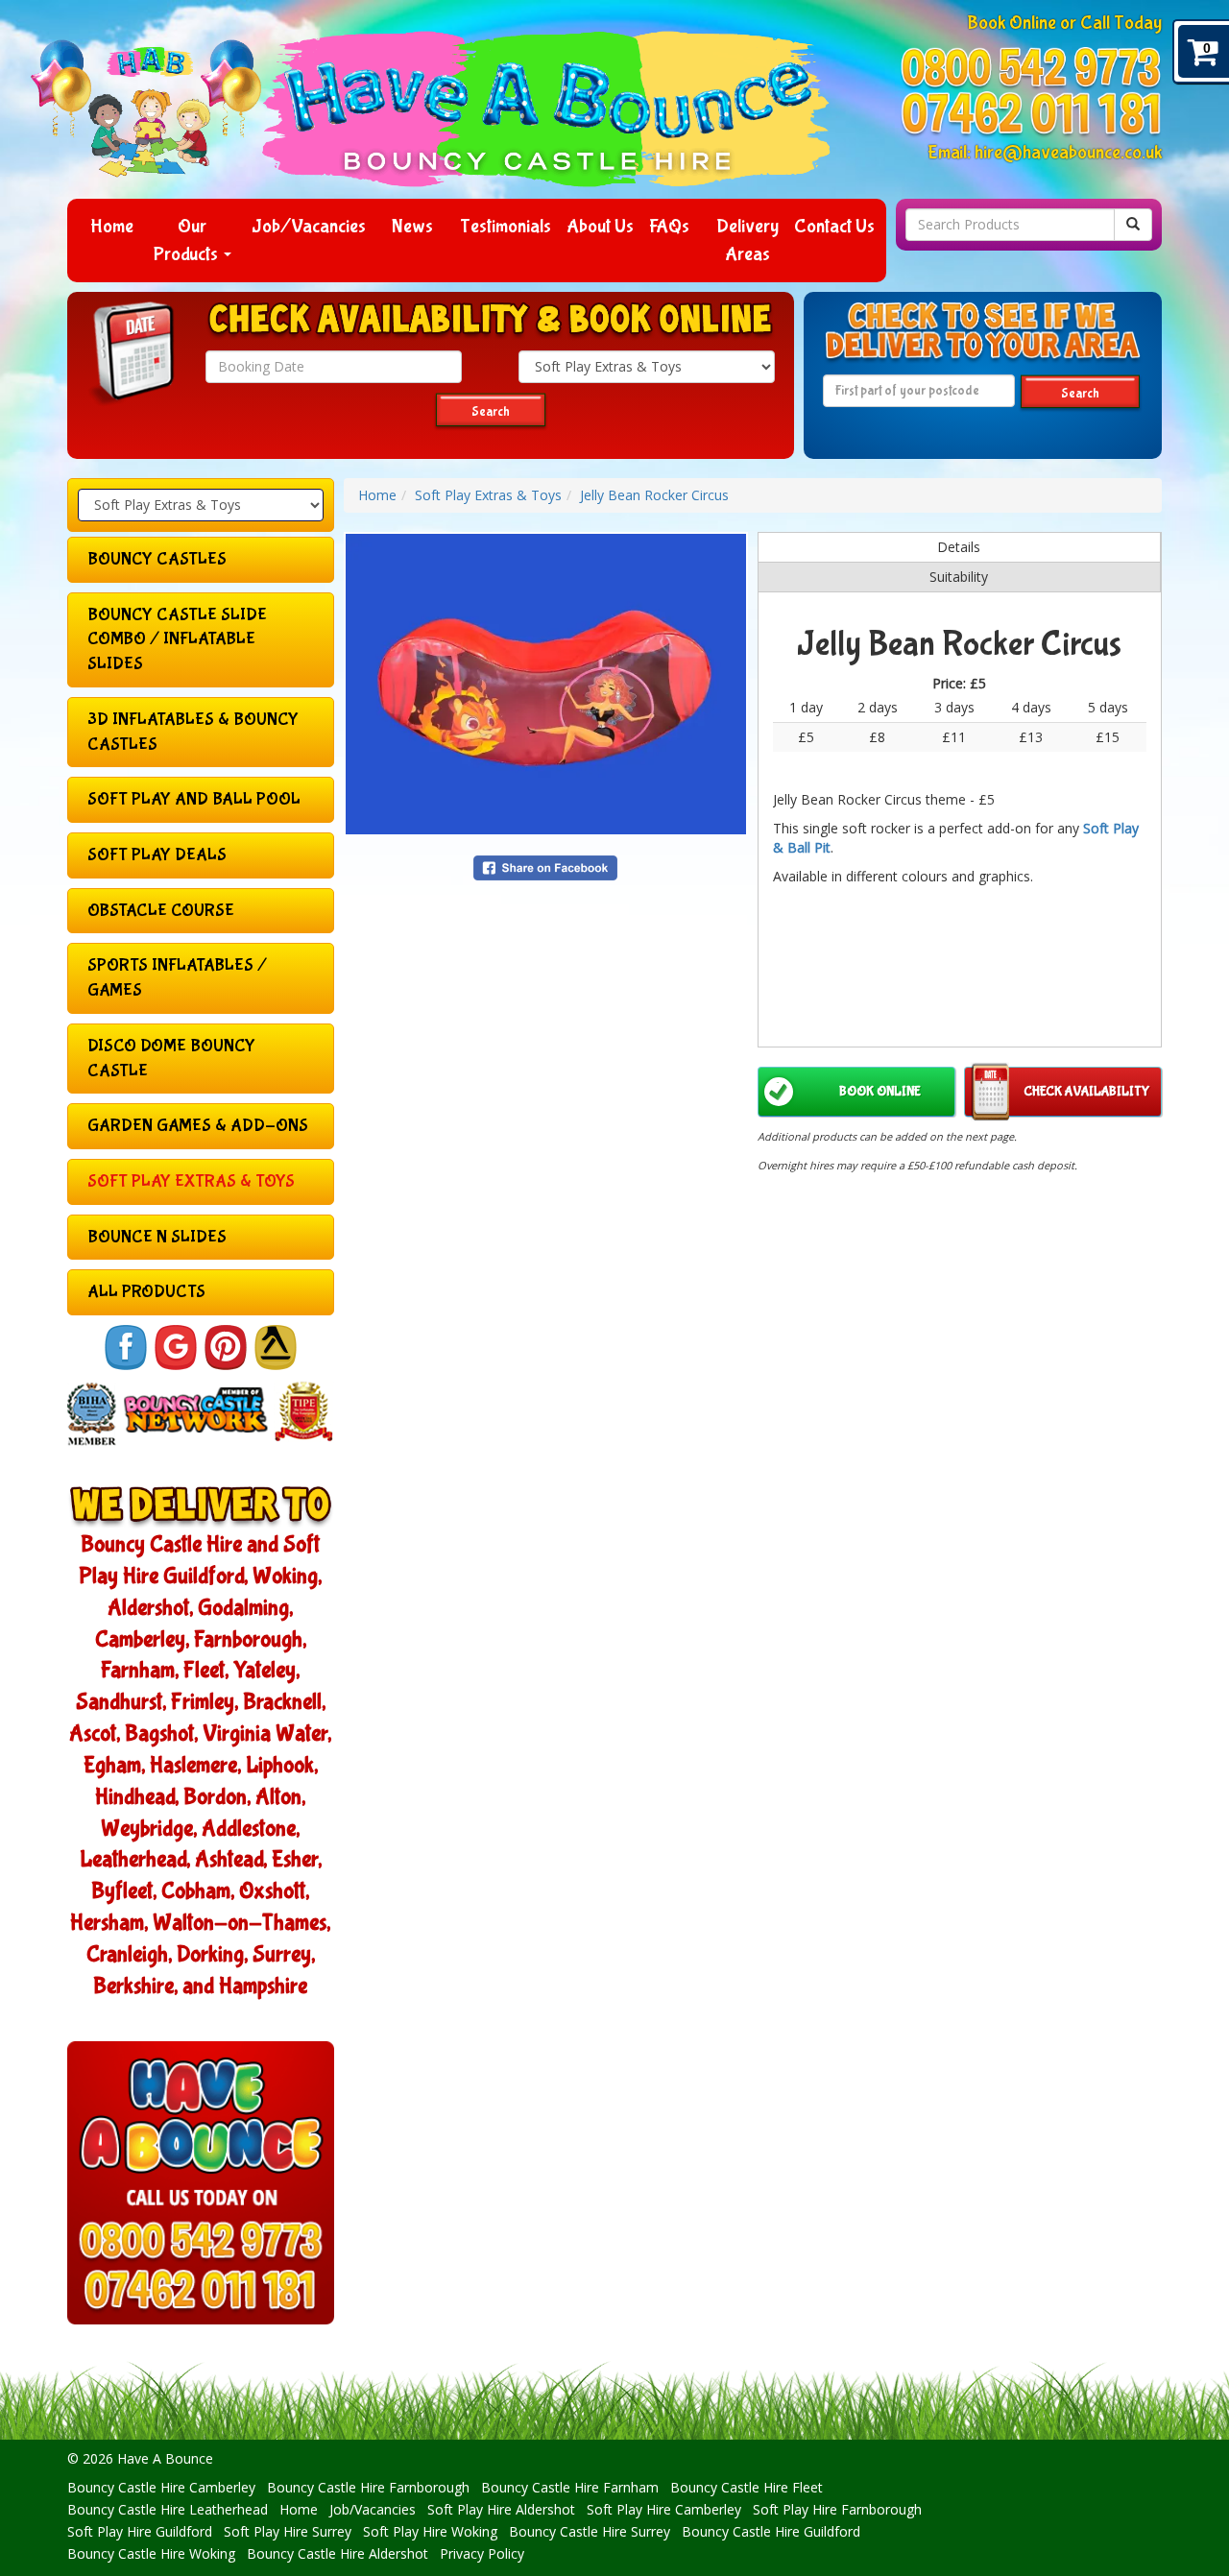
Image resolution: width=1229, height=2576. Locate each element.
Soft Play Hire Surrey (288, 2531)
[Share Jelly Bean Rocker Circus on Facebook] (545, 867)
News (412, 226)
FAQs (669, 226)
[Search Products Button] (1133, 225)
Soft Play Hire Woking (430, 2531)
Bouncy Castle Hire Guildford (771, 2531)
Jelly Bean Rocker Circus (654, 495)
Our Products (188, 240)
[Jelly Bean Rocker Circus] (546, 684)
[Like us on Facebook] (126, 1348)
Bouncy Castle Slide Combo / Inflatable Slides (177, 639)
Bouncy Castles (157, 559)
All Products (146, 1292)
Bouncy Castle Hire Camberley (161, 2487)
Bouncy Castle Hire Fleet (747, 2487)
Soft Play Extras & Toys (191, 1181)
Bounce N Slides (157, 1237)
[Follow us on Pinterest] (226, 1348)
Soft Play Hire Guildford (140, 2531)
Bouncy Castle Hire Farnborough (368, 2487)
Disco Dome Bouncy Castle (171, 1059)
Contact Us (834, 226)
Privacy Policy (482, 2553)
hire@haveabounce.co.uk (1068, 152)
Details (959, 547)
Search (491, 412)
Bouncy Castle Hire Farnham (570, 2487)
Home (112, 226)
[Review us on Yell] (276, 1348)
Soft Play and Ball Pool (194, 799)
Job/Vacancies (309, 226)
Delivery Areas (747, 240)
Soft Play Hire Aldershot (501, 2509)
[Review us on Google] (176, 1348)
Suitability (959, 577)
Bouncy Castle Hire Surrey (590, 2531)
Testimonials (506, 226)
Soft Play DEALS (157, 855)
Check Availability (1086, 1092)
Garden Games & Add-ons (198, 1126)
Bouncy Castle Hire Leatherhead (168, 2509)
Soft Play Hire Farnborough (837, 2509)
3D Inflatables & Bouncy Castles (193, 732)
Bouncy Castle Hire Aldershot (337, 2553)
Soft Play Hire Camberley (664, 2509)
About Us (600, 226)
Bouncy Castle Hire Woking (151, 2553)
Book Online (880, 1092)
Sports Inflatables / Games (177, 978)
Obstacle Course (161, 911)
